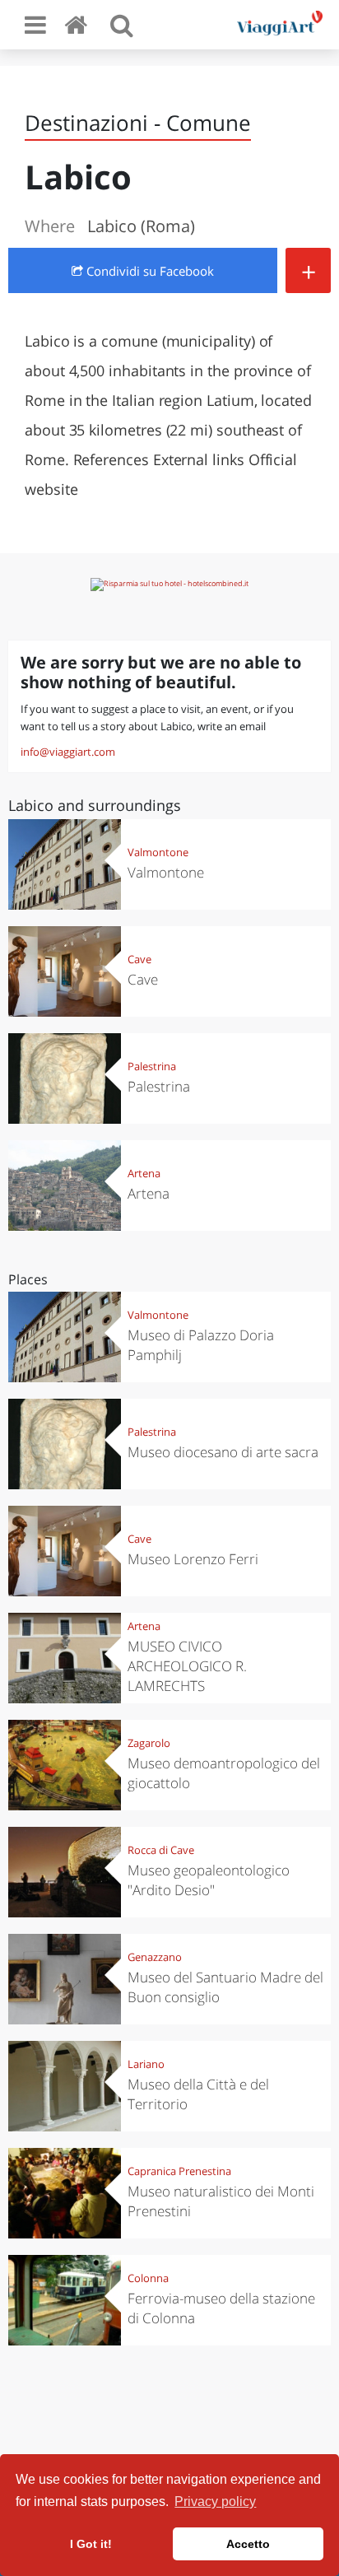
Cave (139, 959)
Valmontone (158, 852)
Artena (144, 1173)
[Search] (122, 25)
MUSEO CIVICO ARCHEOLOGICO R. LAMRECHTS (187, 1666)
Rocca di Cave (161, 1850)
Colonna (148, 2278)
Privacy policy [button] (215, 2501)
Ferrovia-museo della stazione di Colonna (221, 2308)
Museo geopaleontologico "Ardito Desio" (209, 1880)
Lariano (146, 2064)
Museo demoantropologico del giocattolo (224, 1773)
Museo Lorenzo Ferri (193, 1559)
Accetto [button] (248, 2544)
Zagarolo (149, 1743)
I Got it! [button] (91, 2544)
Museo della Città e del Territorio (198, 2094)
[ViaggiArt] (79, 24)
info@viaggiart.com (68, 752)
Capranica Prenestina (179, 2171)
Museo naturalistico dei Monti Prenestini (221, 2201)
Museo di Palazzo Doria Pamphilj (201, 1345)
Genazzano (155, 1957)
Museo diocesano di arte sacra (223, 1452)
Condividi (149, 271)
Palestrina (152, 1066)
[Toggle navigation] (35, 25)
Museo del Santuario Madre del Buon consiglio (225, 1987)
